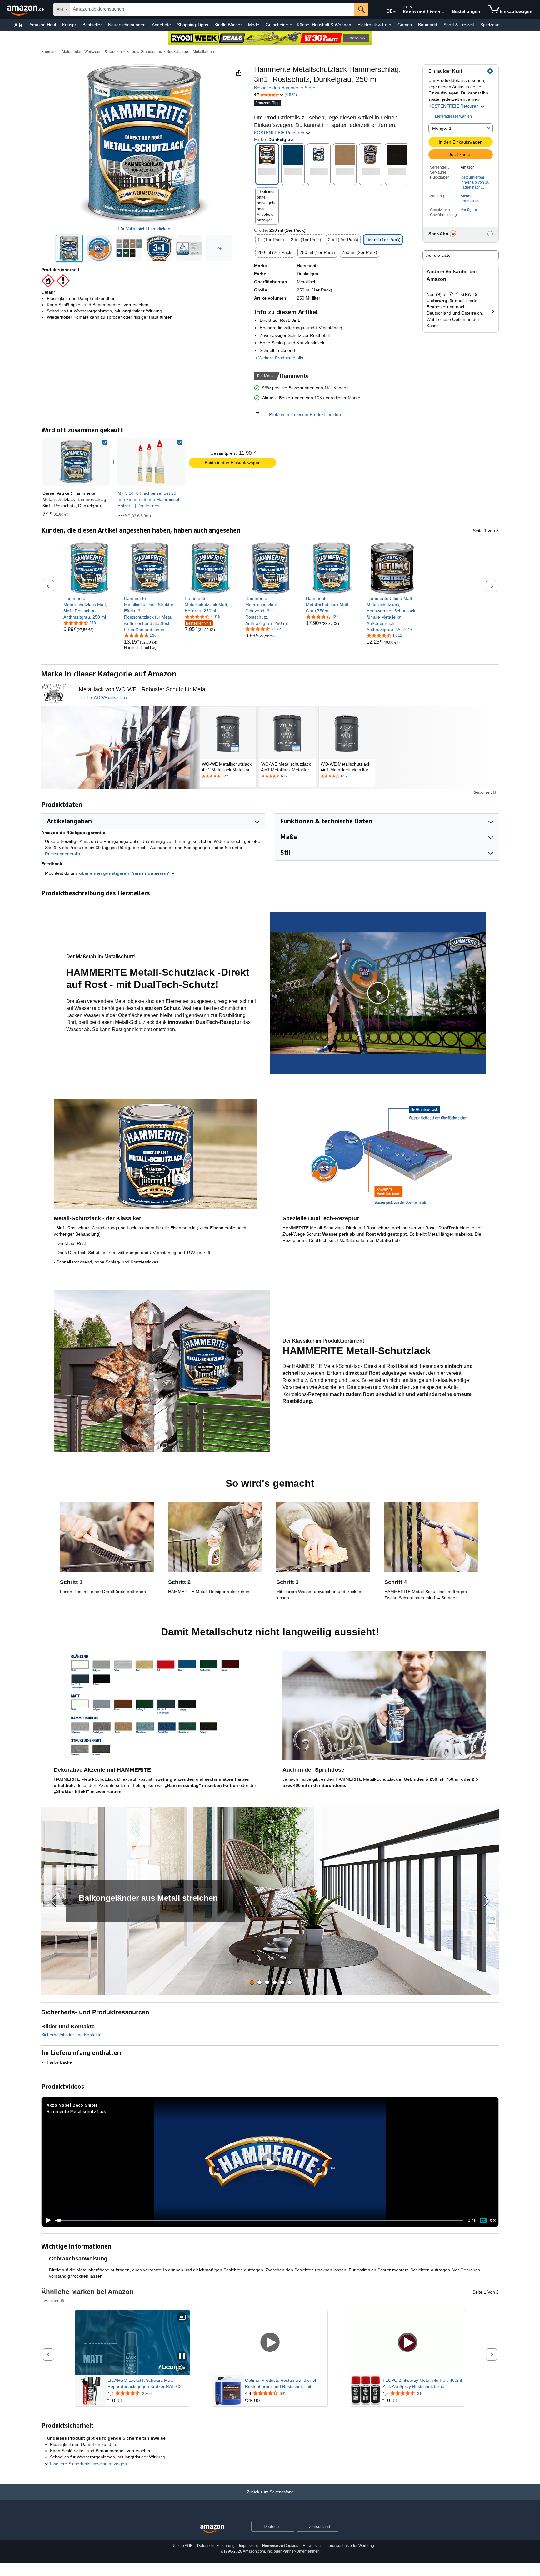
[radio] (69, 248)
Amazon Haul (43, 25)
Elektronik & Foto (374, 25)
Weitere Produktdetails (281, 358)
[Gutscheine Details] (291, 25)
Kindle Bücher (228, 25)
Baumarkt (428, 25)
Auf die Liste (438, 255)
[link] (151, 462)
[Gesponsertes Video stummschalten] (182, 2368)
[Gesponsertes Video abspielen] (270, 2343)
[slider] (259, 2220)
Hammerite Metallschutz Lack (76, 2111)
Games (405, 25)
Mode (254, 25)
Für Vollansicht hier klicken (144, 229)
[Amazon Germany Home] (212, 2529)
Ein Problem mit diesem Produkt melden (301, 414)
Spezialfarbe (177, 52)
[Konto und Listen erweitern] (443, 12)
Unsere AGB (182, 2546)
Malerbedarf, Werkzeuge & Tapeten (92, 52)
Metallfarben (203, 52)
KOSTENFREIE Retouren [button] (454, 106)
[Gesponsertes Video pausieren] (182, 2357)
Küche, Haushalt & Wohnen (324, 25)
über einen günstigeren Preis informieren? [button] (125, 873)
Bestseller (92, 25)
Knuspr (69, 25)
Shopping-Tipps (193, 25)
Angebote (161, 25)
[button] (15, 25)
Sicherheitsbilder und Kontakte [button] (71, 2035)
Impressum (248, 2546)
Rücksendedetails (62, 854)
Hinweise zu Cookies (280, 2546)
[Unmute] (493, 2221)
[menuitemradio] (483, 2220)
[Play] (47, 2220)
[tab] (252, 1982)
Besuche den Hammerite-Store (285, 88)
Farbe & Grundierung (144, 52)
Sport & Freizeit (459, 25)
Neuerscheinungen (127, 25)
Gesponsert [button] (483, 792)
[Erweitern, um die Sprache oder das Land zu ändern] (394, 12)
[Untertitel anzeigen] (182, 2318)
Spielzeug (490, 25)
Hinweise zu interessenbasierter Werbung (338, 2546)
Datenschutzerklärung (216, 2546)
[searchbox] (212, 9)
